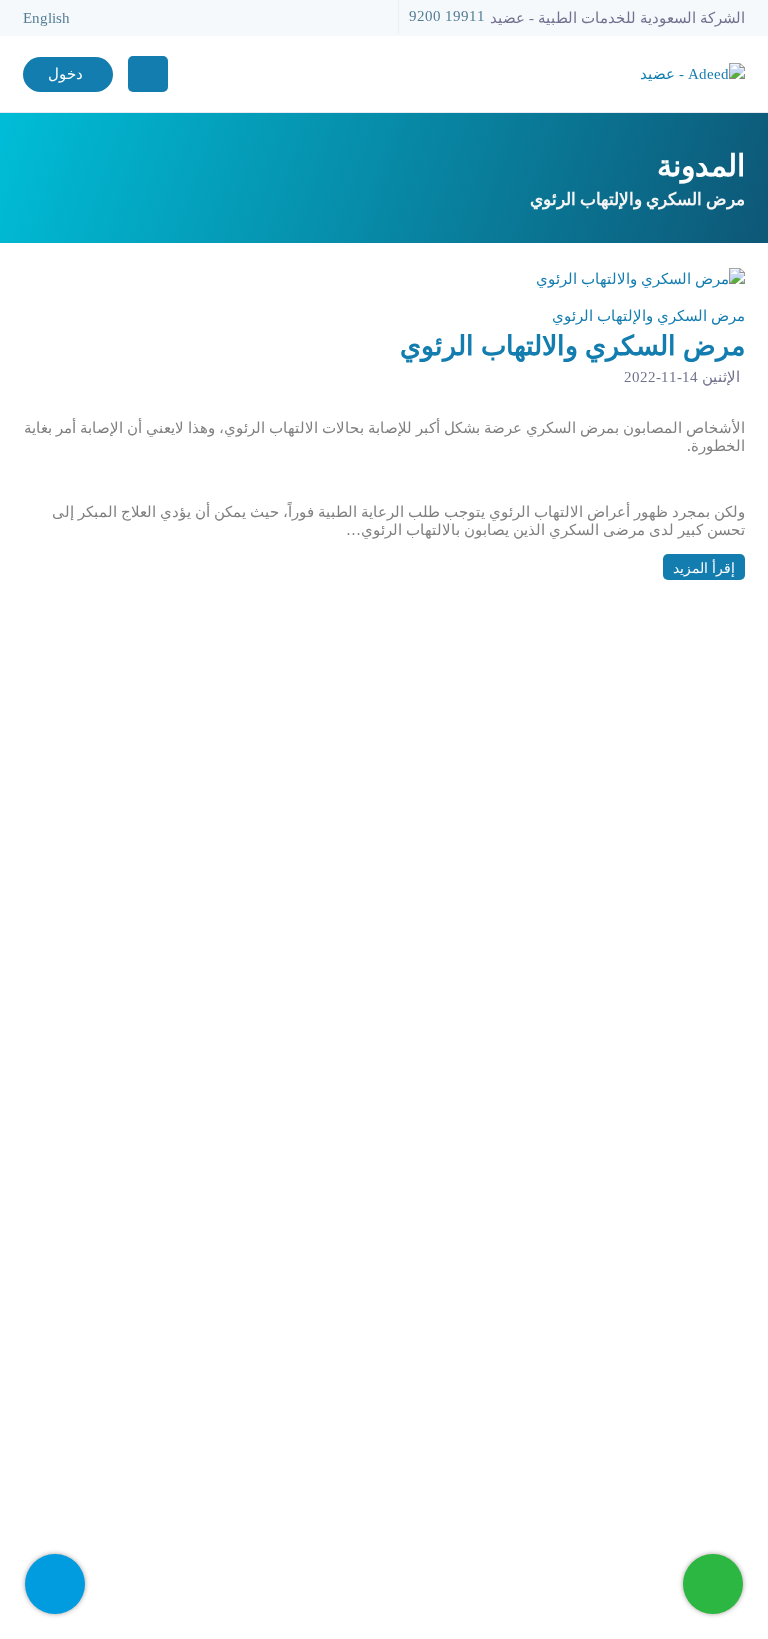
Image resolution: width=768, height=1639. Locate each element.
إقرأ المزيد (704, 568)
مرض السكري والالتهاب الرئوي (572, 346)
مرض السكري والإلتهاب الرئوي (648, 316)
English (46, 18)
